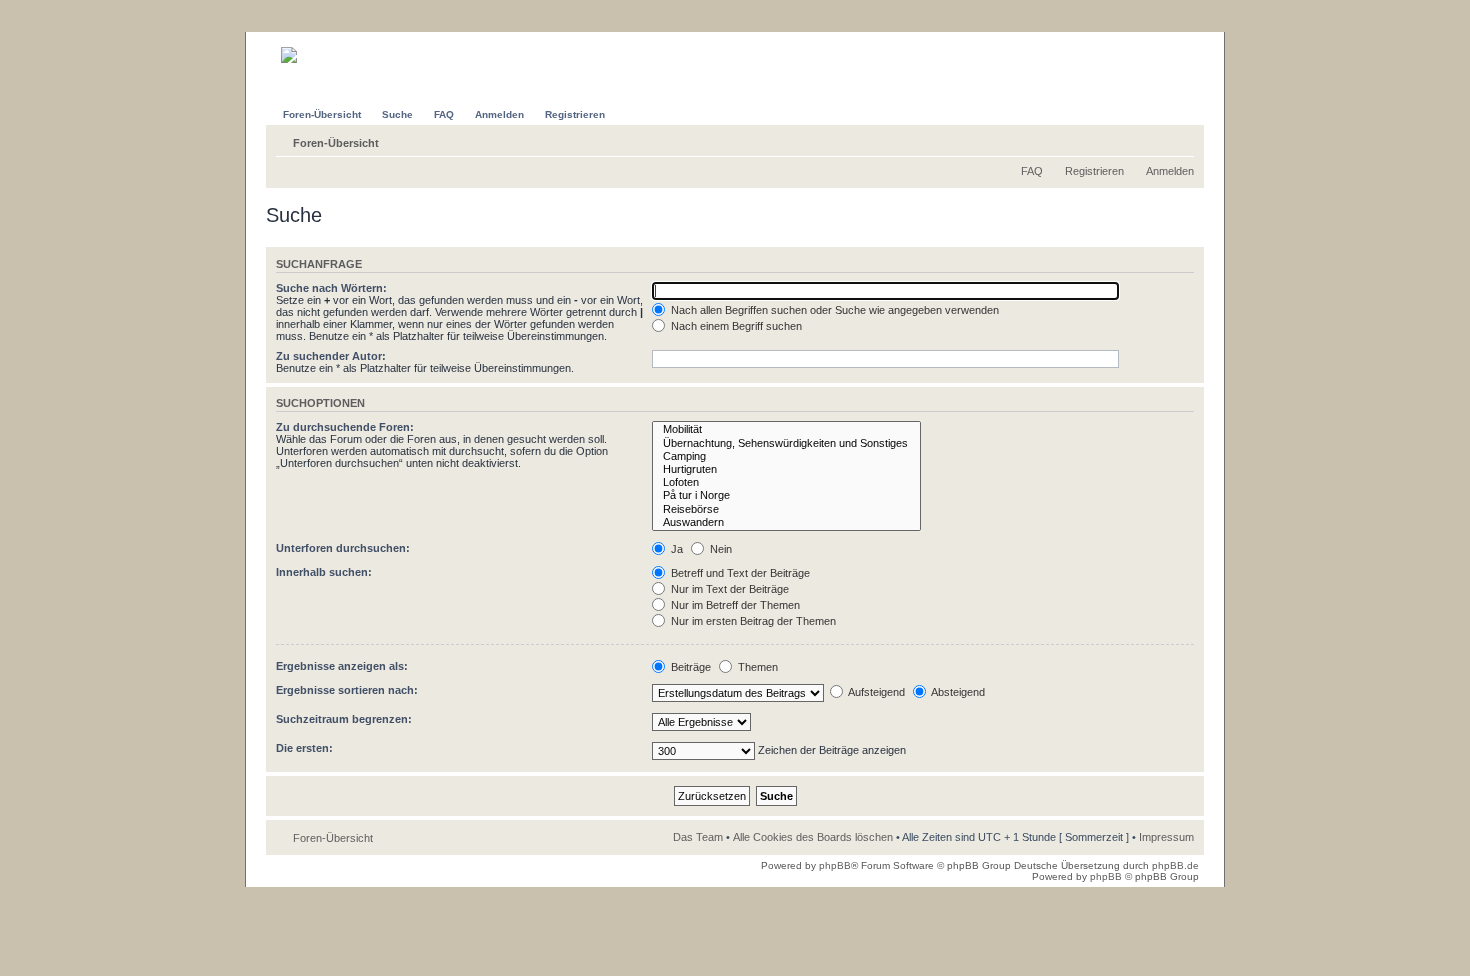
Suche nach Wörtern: (331, 288)
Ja (675, 549)
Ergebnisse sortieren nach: (347, 690)
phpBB (835, 865)
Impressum (1166, 837)
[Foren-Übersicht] (321, 47)
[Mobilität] (786, 429)
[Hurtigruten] (786, 469)
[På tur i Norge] (786, 495)
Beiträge (689, 667)
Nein (719, 549)
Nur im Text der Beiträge (728, 589)
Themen (756, 667)
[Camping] (786, 456)
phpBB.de (1175, 865)
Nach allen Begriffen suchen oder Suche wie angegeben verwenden (833, 310)
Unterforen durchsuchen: (343, 548)
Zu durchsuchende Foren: (345, 427)
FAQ (1032, 171)
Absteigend (957, 692)
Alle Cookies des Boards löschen (813, 837)
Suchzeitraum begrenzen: (344, 719)
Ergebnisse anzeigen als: (342, 666)
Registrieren (1094, 171)
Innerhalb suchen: (324, 572)
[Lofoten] (786, 482)
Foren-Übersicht (336, 143)
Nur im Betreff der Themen (734, 605)
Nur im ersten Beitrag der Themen (752, 621)
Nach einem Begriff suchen (735, 326)
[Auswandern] (786, 522)
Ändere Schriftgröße (1179, 139)
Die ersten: (304, 748)
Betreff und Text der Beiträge (739, 573)
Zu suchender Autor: (331, 356)
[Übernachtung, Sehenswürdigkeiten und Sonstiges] (786, 443)
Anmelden (1170, 171)
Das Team (698, 837)
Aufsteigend (875, 692)
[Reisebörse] (786, 509)
